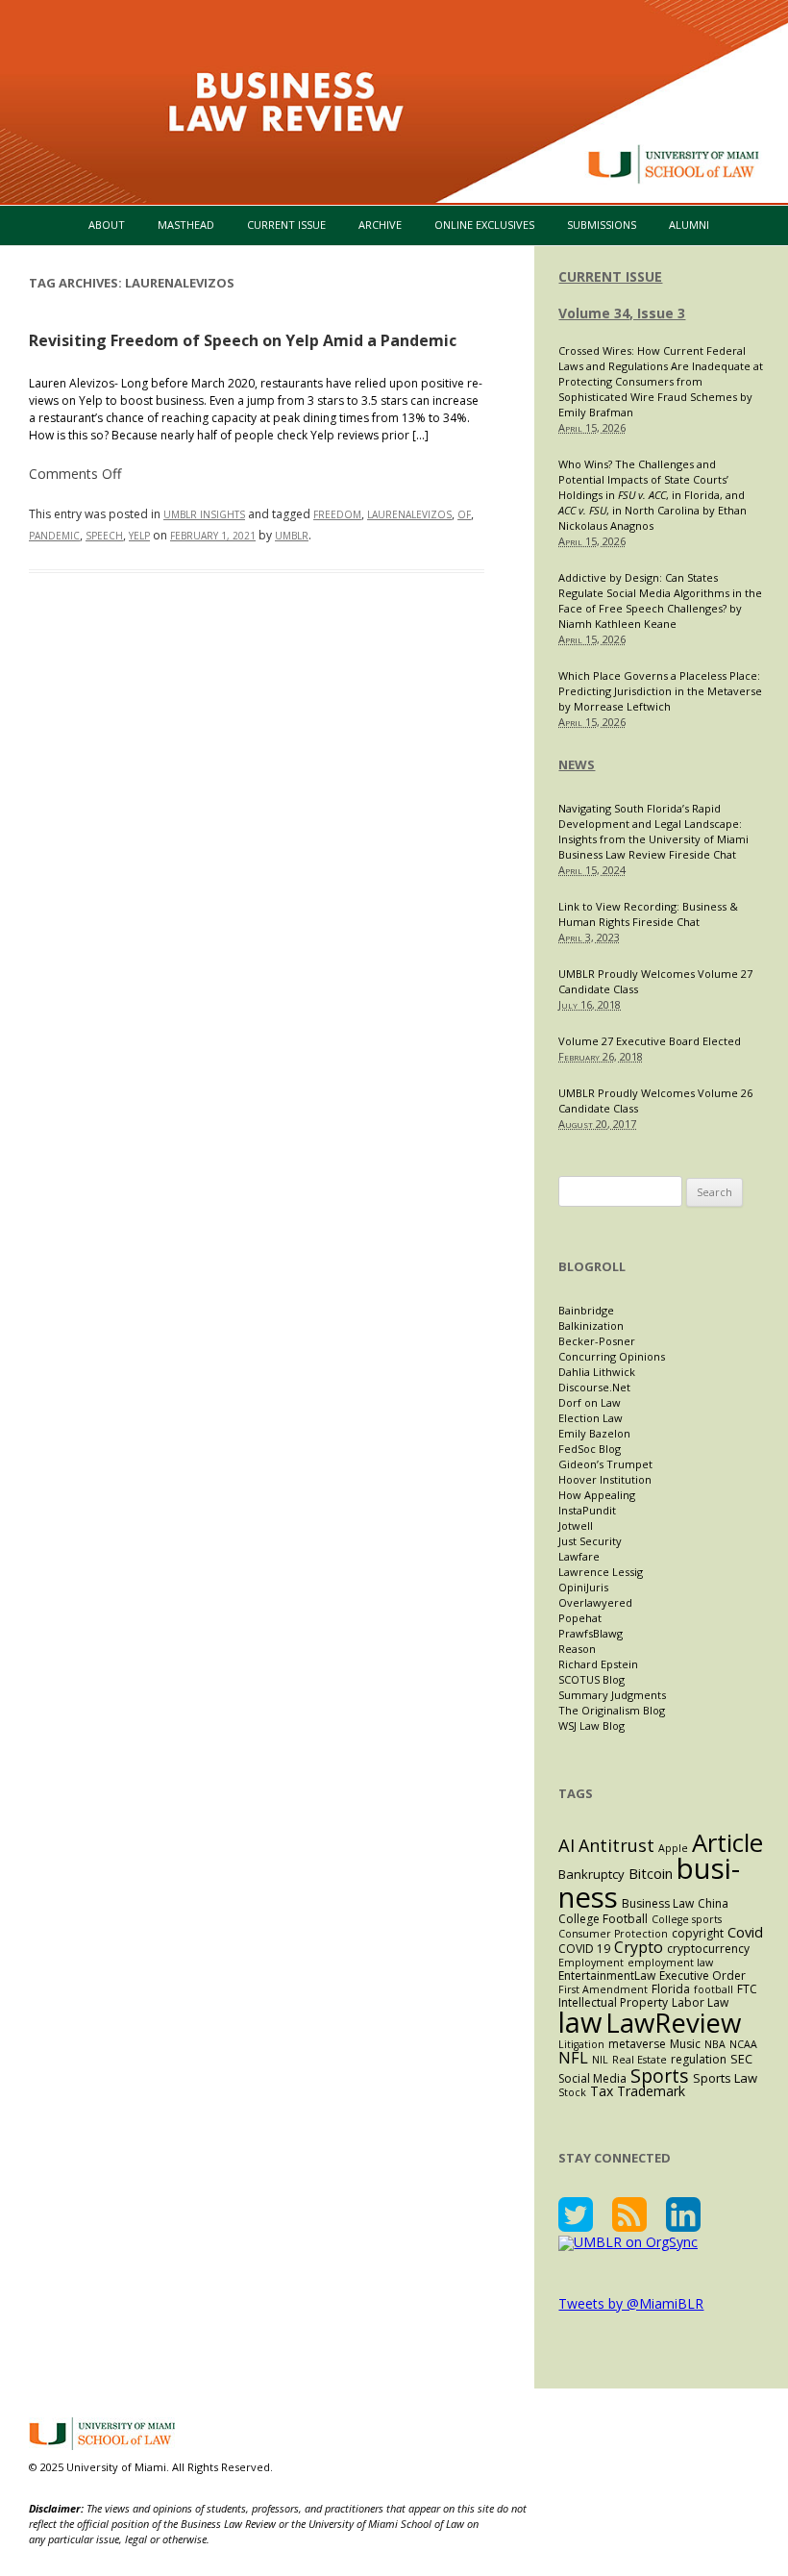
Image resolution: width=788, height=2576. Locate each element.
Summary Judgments (612, 1695)
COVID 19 (584, 1949)
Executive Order (702, 1976)
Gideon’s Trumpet (605, 1464)
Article (727, 1842)
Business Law (658, 1903)
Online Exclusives (484, 225)
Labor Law (700, 2002)
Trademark (651, 2091)
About (107, 225)
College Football (603, 1919)
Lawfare (579, 1556)
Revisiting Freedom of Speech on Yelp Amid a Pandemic (243, 340)
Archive (380, 225)
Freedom (337, 514)
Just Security (590, 1541)
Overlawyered (595, 1602)
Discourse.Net (594, 1387)
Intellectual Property (613, 2002)
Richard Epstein (598, 1664)
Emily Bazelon (594, 1433)
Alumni (689, 225)
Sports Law (725, 2078)
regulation (699, 2059)
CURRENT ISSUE (610, 276)
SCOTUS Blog (591, 1679)
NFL (573, 2057)
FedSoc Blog (590, 1449)
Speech (104, 536)
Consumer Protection (613, 1934)
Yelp (139, 536)
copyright (698, 1933)
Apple (673, 1848)
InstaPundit (587, 1510)
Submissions (602, 225)
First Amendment (603, 1989)
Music (685, 2044)
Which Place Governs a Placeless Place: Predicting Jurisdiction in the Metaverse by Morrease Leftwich (660, 691)
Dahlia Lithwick (597, 1372)
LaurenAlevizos (409, 514)
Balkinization (591, 1326)
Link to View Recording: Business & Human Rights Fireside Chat (648, 914)
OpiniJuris (583, 1587)
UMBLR (292, 536)
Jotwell (576, 1526)
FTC (747, 1989)
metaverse (637, 2044)
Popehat (580, 1618)
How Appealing (597, 1495)
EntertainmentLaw (607, 1976)
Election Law (591, 1418)
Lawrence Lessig (601, 1572)
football (714, 1989)
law (580, 2022)
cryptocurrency (708, 1949)
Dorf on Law (590, 1402)
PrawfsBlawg (591, 1633)
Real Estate (640, 2060)
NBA (715, 2044)
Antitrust (616, 1845)
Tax (602, 2091)
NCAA (743, 2044)
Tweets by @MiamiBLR (631, 2303)
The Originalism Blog (612, 1710)
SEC (741, 2059)
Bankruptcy (591, 1874)
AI (566, 1845)
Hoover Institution (605, 1479)
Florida (671, 1989)
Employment (591, 1963)
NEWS (577, 764)
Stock (572, 2092)
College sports (687, 1919)
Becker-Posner (597, 1341)
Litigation (581, 2044)
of (464, 514)
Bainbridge (586, 1310)
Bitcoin (651, 1873)
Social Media (592, 2078)
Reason (577, 1649)
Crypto (639, 1947)
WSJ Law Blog (591, 1726)
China (713, 1903)
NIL (600, 2060)
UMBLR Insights (204, 514)
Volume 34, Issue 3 (622, 313)
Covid (745, 1932)
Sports (660, 2076)
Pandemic (54, 536)
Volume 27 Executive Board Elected (650, 1041)
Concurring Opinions (612, 1356)
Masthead (186, 225)
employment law (670, 1963)
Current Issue (286, 225)
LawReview (673, 2022)
